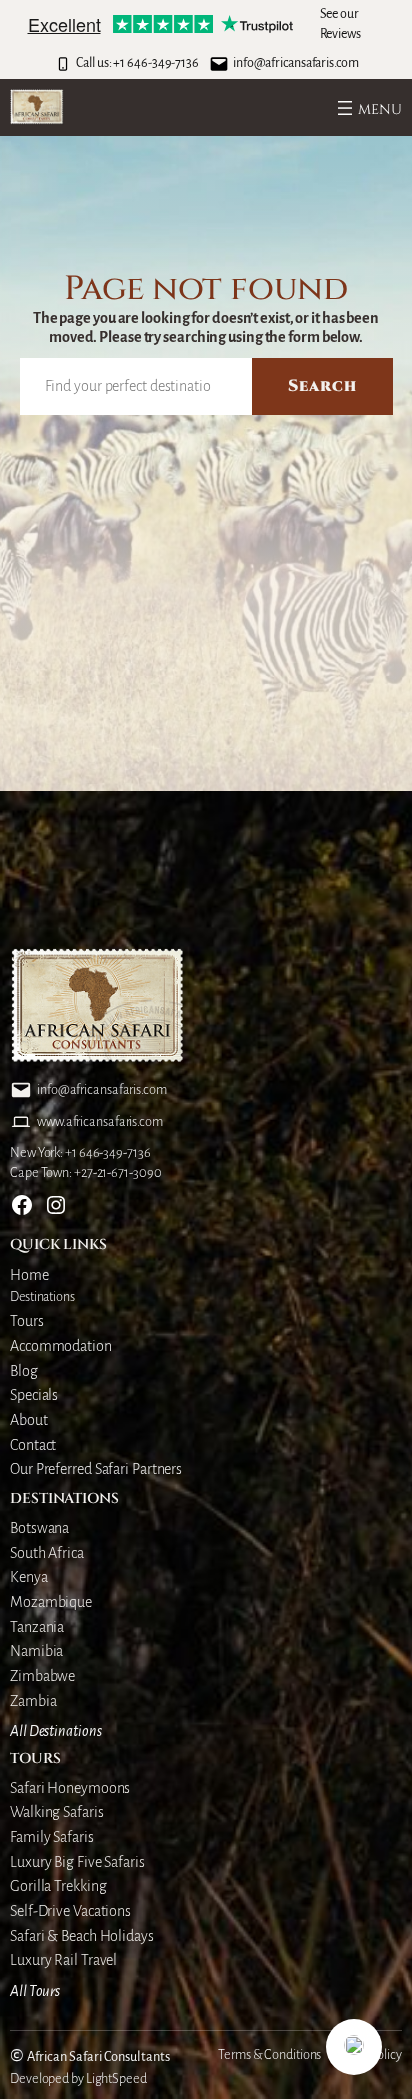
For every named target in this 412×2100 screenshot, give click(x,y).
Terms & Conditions (269, 2055)
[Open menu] (367, 108)
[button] (354, 2047)
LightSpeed (116, 2079)
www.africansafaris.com (100, 1122)
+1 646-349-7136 (156, 63)
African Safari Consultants (98, 2057)
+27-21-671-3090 (118, 1173)
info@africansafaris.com (296, 63)
